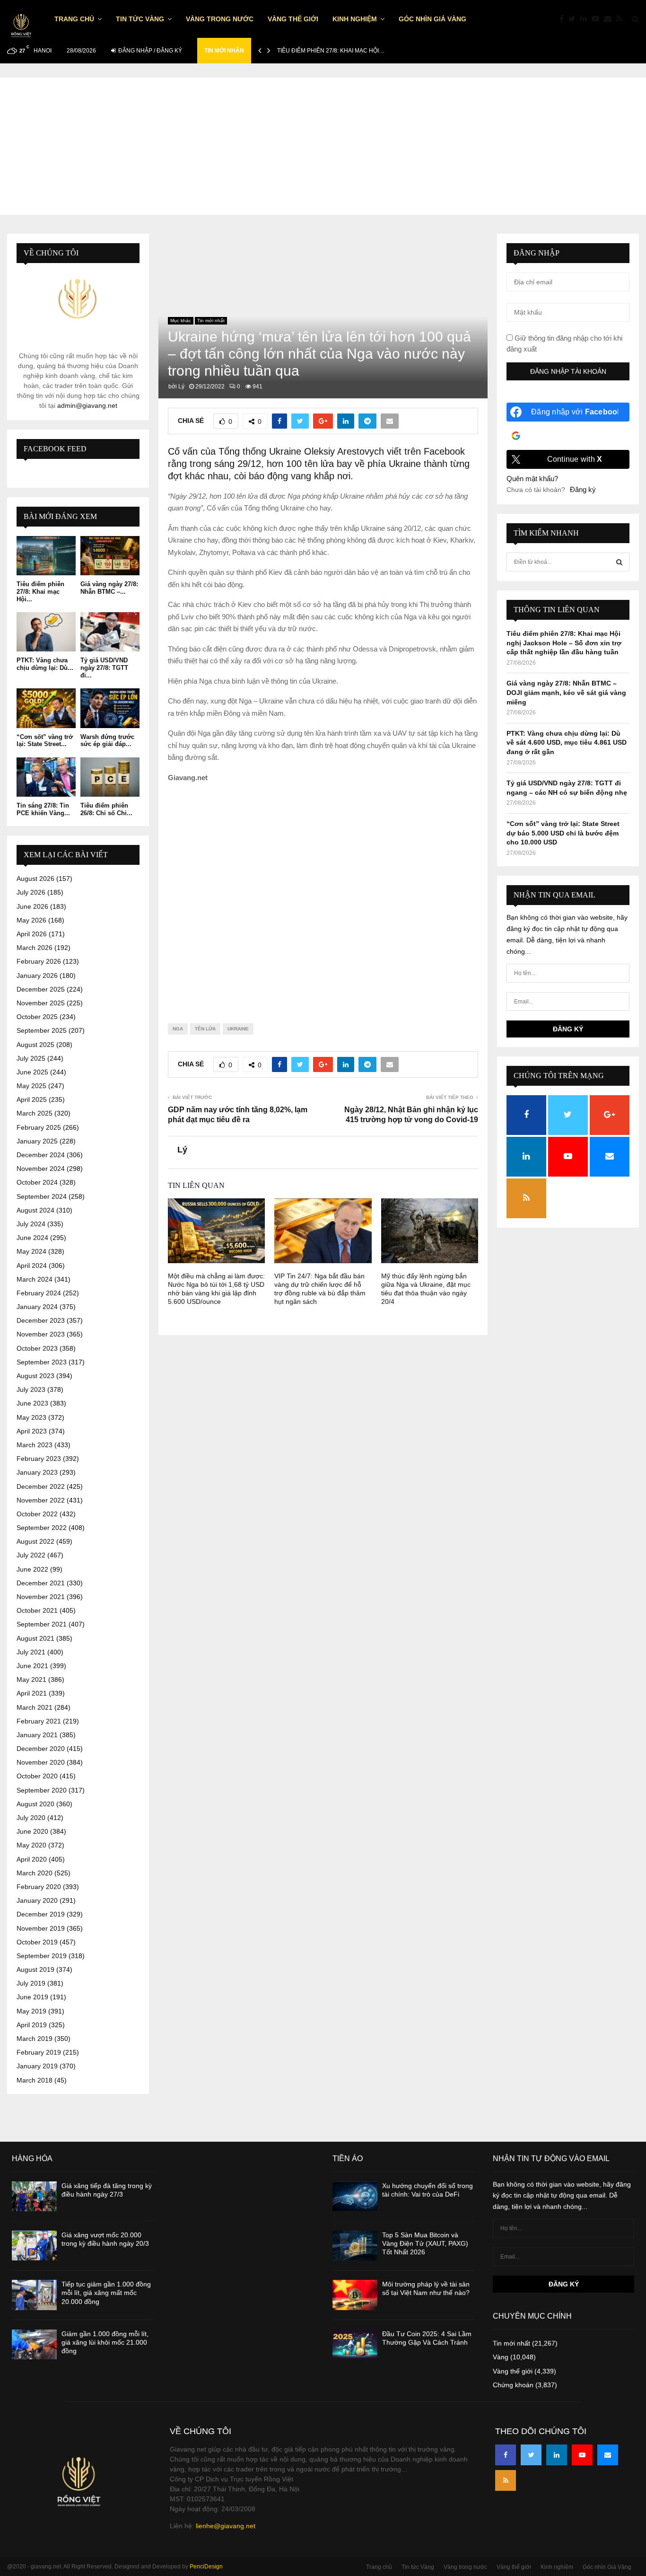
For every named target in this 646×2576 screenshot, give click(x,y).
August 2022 (35, 1541)
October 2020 (37, 1776)
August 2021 (35, 1638)
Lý (181, 387)
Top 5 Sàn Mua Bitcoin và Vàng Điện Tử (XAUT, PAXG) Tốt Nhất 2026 (425, 2243)
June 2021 (32, 1666)
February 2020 (39, 1887)
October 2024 (37, 1182)
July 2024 (31, 1224)
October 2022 (37, 1514)
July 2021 (31, 1652)
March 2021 (35, 1707)
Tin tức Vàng (140, 19)
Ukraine (238, 1029)
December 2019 (41, 1914)
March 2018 (35, 2080)
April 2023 (32, 1431)
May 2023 (31, 1417)
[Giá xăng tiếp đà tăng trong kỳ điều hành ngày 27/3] (34, 2196)
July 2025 (31, 1058)
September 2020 (42, 1790)
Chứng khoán (513, 2385)
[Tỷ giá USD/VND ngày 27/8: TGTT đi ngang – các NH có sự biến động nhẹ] (110, 632)
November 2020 (41, 1762)
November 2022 (41, 1500)
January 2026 (37, 976)
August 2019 (35, 1969)
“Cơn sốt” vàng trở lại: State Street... (45, 741)
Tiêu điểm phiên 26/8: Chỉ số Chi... (106, 809)
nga (178, 1029)
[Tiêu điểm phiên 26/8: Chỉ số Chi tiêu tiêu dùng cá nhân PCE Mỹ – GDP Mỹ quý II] (110, 777)
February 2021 (39, 1721)
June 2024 (32, 1238)
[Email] (610, 19)
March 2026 (35, 948)
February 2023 (39, 1459)
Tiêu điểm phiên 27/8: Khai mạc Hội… (331, 51)
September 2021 (42, 1624)
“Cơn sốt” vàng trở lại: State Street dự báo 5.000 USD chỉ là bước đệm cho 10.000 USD (563, 833)
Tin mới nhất (211, 321)
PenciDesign (206, 2567)
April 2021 (32, 1693)
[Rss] (622, 19)
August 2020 (35, 1804)
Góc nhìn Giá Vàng (432, 19)
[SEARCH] (619, 562)
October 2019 (37, 1942)
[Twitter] (574, 19)
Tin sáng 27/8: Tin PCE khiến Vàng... (43, 809)
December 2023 (41, 1320)
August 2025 (35, 1045)
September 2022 (42, 1528)
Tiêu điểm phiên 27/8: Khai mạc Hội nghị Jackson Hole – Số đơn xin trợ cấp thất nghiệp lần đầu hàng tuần (564, 643)
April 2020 (32, 1859)
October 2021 (37, 1610)
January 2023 (37, 1472)
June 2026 (32, 906)
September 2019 (42, 1956)
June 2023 (32, 1403)
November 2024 (41, 1169)
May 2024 (31, 1251)
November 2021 (41, 1597)
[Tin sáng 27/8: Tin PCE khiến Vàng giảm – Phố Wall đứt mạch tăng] (46, 777)
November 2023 (41, 1334)
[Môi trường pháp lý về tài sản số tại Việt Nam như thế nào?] (355, 2295)
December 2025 (41, 989)
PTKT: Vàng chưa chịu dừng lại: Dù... (45, 664)
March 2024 (35, 1279)
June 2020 (32, 1831)
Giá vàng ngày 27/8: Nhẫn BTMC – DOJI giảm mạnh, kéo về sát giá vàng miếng (566, 692)
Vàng (501, 2357)
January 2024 (37, 1307)
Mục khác (181, 321)
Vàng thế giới (293, 19)
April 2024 (32, 1266)
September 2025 (42, 1030)
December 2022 (41, 1486)
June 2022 (32, 1569)
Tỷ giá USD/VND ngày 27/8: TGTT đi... (104, 668)
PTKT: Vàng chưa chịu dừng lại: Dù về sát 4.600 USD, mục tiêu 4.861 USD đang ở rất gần (567, 743)
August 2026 (35, 879)
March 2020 (35, 1873)
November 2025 (41, 1003)
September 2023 (42, 1362)
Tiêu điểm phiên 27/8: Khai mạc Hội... (40, 591)
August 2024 (35, 1210)
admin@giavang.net (87, 405)
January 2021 (37, 1735)
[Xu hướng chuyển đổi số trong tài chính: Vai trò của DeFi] (355, 2196)
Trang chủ (74, 19)
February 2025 (39, 1127)
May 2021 (31, 1679)
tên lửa (205, 1029)
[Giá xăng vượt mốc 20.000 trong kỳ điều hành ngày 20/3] (34, 2246)
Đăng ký (583, 489)
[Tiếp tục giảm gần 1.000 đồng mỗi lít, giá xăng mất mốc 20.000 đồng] (34, 2295)
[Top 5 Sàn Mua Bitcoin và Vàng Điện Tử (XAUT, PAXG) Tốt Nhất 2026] (355, 2246)
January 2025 (37, 1141)
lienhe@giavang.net (226, 2526)
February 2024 (39, 1293)
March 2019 (35, 2039)
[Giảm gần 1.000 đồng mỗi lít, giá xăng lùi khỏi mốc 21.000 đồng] (34, 2344)
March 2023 (35, 1445)
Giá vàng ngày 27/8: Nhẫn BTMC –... (109, 588)
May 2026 (31, 920)
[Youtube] (598, 19)
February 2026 (39, 961)
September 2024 (42, 1196)
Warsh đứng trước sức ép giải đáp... (107, 741)
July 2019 (31, 1983)
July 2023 (31, 1389)
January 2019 (37, 2066)
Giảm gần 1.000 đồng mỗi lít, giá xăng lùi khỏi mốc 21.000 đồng (105, 2342)
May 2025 (31, 1086)
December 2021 (41, 1583)
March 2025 (35, 1113)
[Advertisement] (323, 144)
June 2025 (32, 1072)
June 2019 (32, 1997)
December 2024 (41, 1155)
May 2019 (31, 2011)
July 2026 (31, 892)
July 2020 (31, 1818)
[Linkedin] (586, 19)
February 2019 (39, 2052)
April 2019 (32, 2025)
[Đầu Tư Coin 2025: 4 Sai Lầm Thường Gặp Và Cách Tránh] (355, 2344)
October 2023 (37, 1348)
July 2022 (31, 1555)
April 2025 (32, 1099)
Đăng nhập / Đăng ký (149, 51)
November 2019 (41, 1928)
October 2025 (37, 1017)
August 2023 (35, 1376)
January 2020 (37, 1900)
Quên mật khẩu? (532, 479)
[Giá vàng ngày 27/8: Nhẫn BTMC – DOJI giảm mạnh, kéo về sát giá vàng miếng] (110, 556)
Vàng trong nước (220, 19)
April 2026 (32, 934)
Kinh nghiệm (355, 19)
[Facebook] (564, 19)
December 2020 (41, 1749)
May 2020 (31, 1845)
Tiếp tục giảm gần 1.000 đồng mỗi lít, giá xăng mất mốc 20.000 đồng (106, 2293)
